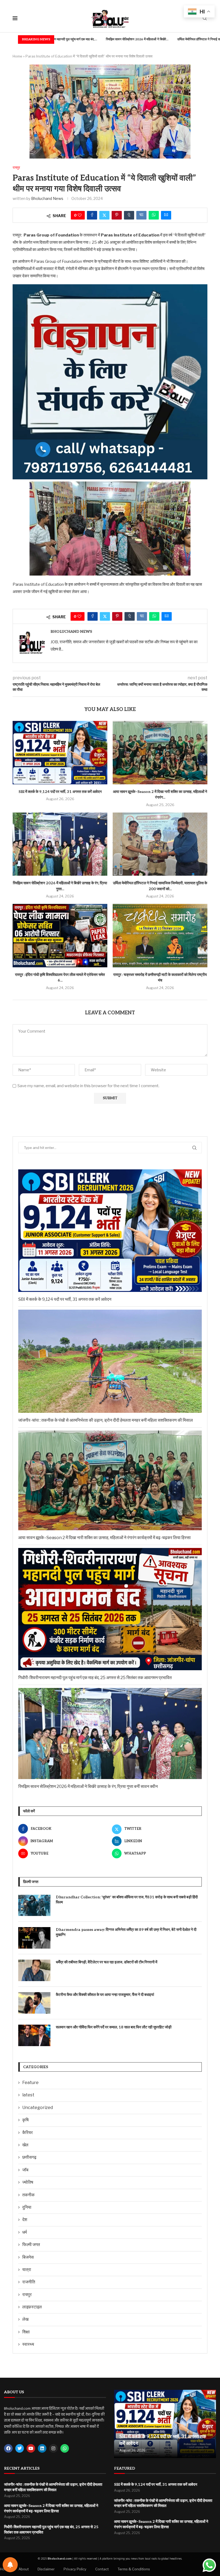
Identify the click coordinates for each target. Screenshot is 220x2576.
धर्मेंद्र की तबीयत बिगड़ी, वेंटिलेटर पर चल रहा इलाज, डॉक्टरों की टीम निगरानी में (107, 1962)
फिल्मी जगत (31, 2245)
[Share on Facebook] (92, 215)
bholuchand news (47, 198)
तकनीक (28, 2195)
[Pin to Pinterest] (117, 215)
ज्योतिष (28, 2182)
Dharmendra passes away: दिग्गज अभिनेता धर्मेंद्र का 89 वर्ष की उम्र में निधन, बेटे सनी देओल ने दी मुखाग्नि (126, 1932)
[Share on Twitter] (104, 215)
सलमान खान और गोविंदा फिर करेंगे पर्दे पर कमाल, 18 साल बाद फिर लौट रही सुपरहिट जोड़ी (114, 2027)
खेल (25, 2145)
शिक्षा (26, 2332)
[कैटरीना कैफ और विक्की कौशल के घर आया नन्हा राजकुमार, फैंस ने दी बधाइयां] (34, 2003)
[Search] (205, 19)
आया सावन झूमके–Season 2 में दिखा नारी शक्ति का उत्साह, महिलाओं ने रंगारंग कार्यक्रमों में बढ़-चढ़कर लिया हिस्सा (104, 1538)
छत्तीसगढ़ (29, 2157)
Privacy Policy (75, 2569)
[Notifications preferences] (10, 2565)
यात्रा (27, 2270)
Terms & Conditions (134, 2569)
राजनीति (29, 2282)
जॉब (25, 2170)
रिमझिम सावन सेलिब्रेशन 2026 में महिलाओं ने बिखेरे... (82, 39)
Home (17, 56)
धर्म (25, 2232)
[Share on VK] (141, 215)
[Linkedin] (42, 2448)
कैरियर (27, 2133)
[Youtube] (31, 2448)
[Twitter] (20, 2448)
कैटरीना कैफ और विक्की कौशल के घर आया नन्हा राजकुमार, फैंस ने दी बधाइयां (105, 1995)
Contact (102, 2569)
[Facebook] (8, 2448)
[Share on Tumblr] (129, 215)
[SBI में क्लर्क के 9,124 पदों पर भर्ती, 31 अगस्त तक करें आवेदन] (60, 752)
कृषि (25, 2120)
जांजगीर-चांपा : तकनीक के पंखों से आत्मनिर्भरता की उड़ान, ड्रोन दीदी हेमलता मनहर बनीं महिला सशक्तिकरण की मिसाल (106, 1420)
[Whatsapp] (65, 2448)
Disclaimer (46, 2569)
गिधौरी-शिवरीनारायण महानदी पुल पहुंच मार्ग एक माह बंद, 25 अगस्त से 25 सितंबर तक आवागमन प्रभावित (95, 1678)
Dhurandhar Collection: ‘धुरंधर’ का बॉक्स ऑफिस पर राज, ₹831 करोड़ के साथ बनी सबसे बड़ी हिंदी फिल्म (127, 1900)
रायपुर (27, 2295)
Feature (30, 2083)
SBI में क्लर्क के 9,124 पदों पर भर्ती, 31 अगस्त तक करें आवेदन (60, 792)
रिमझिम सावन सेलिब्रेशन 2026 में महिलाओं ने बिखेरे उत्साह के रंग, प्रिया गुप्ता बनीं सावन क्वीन (88, 1786)
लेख (25, 2319)
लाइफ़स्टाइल (32, 2307)
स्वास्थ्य (28, 2344)
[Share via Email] (166, 215)
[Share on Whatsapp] (154, 215)
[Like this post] (80, 215)
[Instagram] (53, 2448)
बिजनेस (28, 2257)
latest (28, 2095)
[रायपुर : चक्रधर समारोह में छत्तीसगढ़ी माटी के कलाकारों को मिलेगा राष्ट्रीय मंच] (160, 935)
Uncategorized (38, 2108)
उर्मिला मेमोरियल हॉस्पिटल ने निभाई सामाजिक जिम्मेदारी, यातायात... (161, 39)
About (24, 2569)
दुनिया (27, 2207)
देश (25, 2220)
